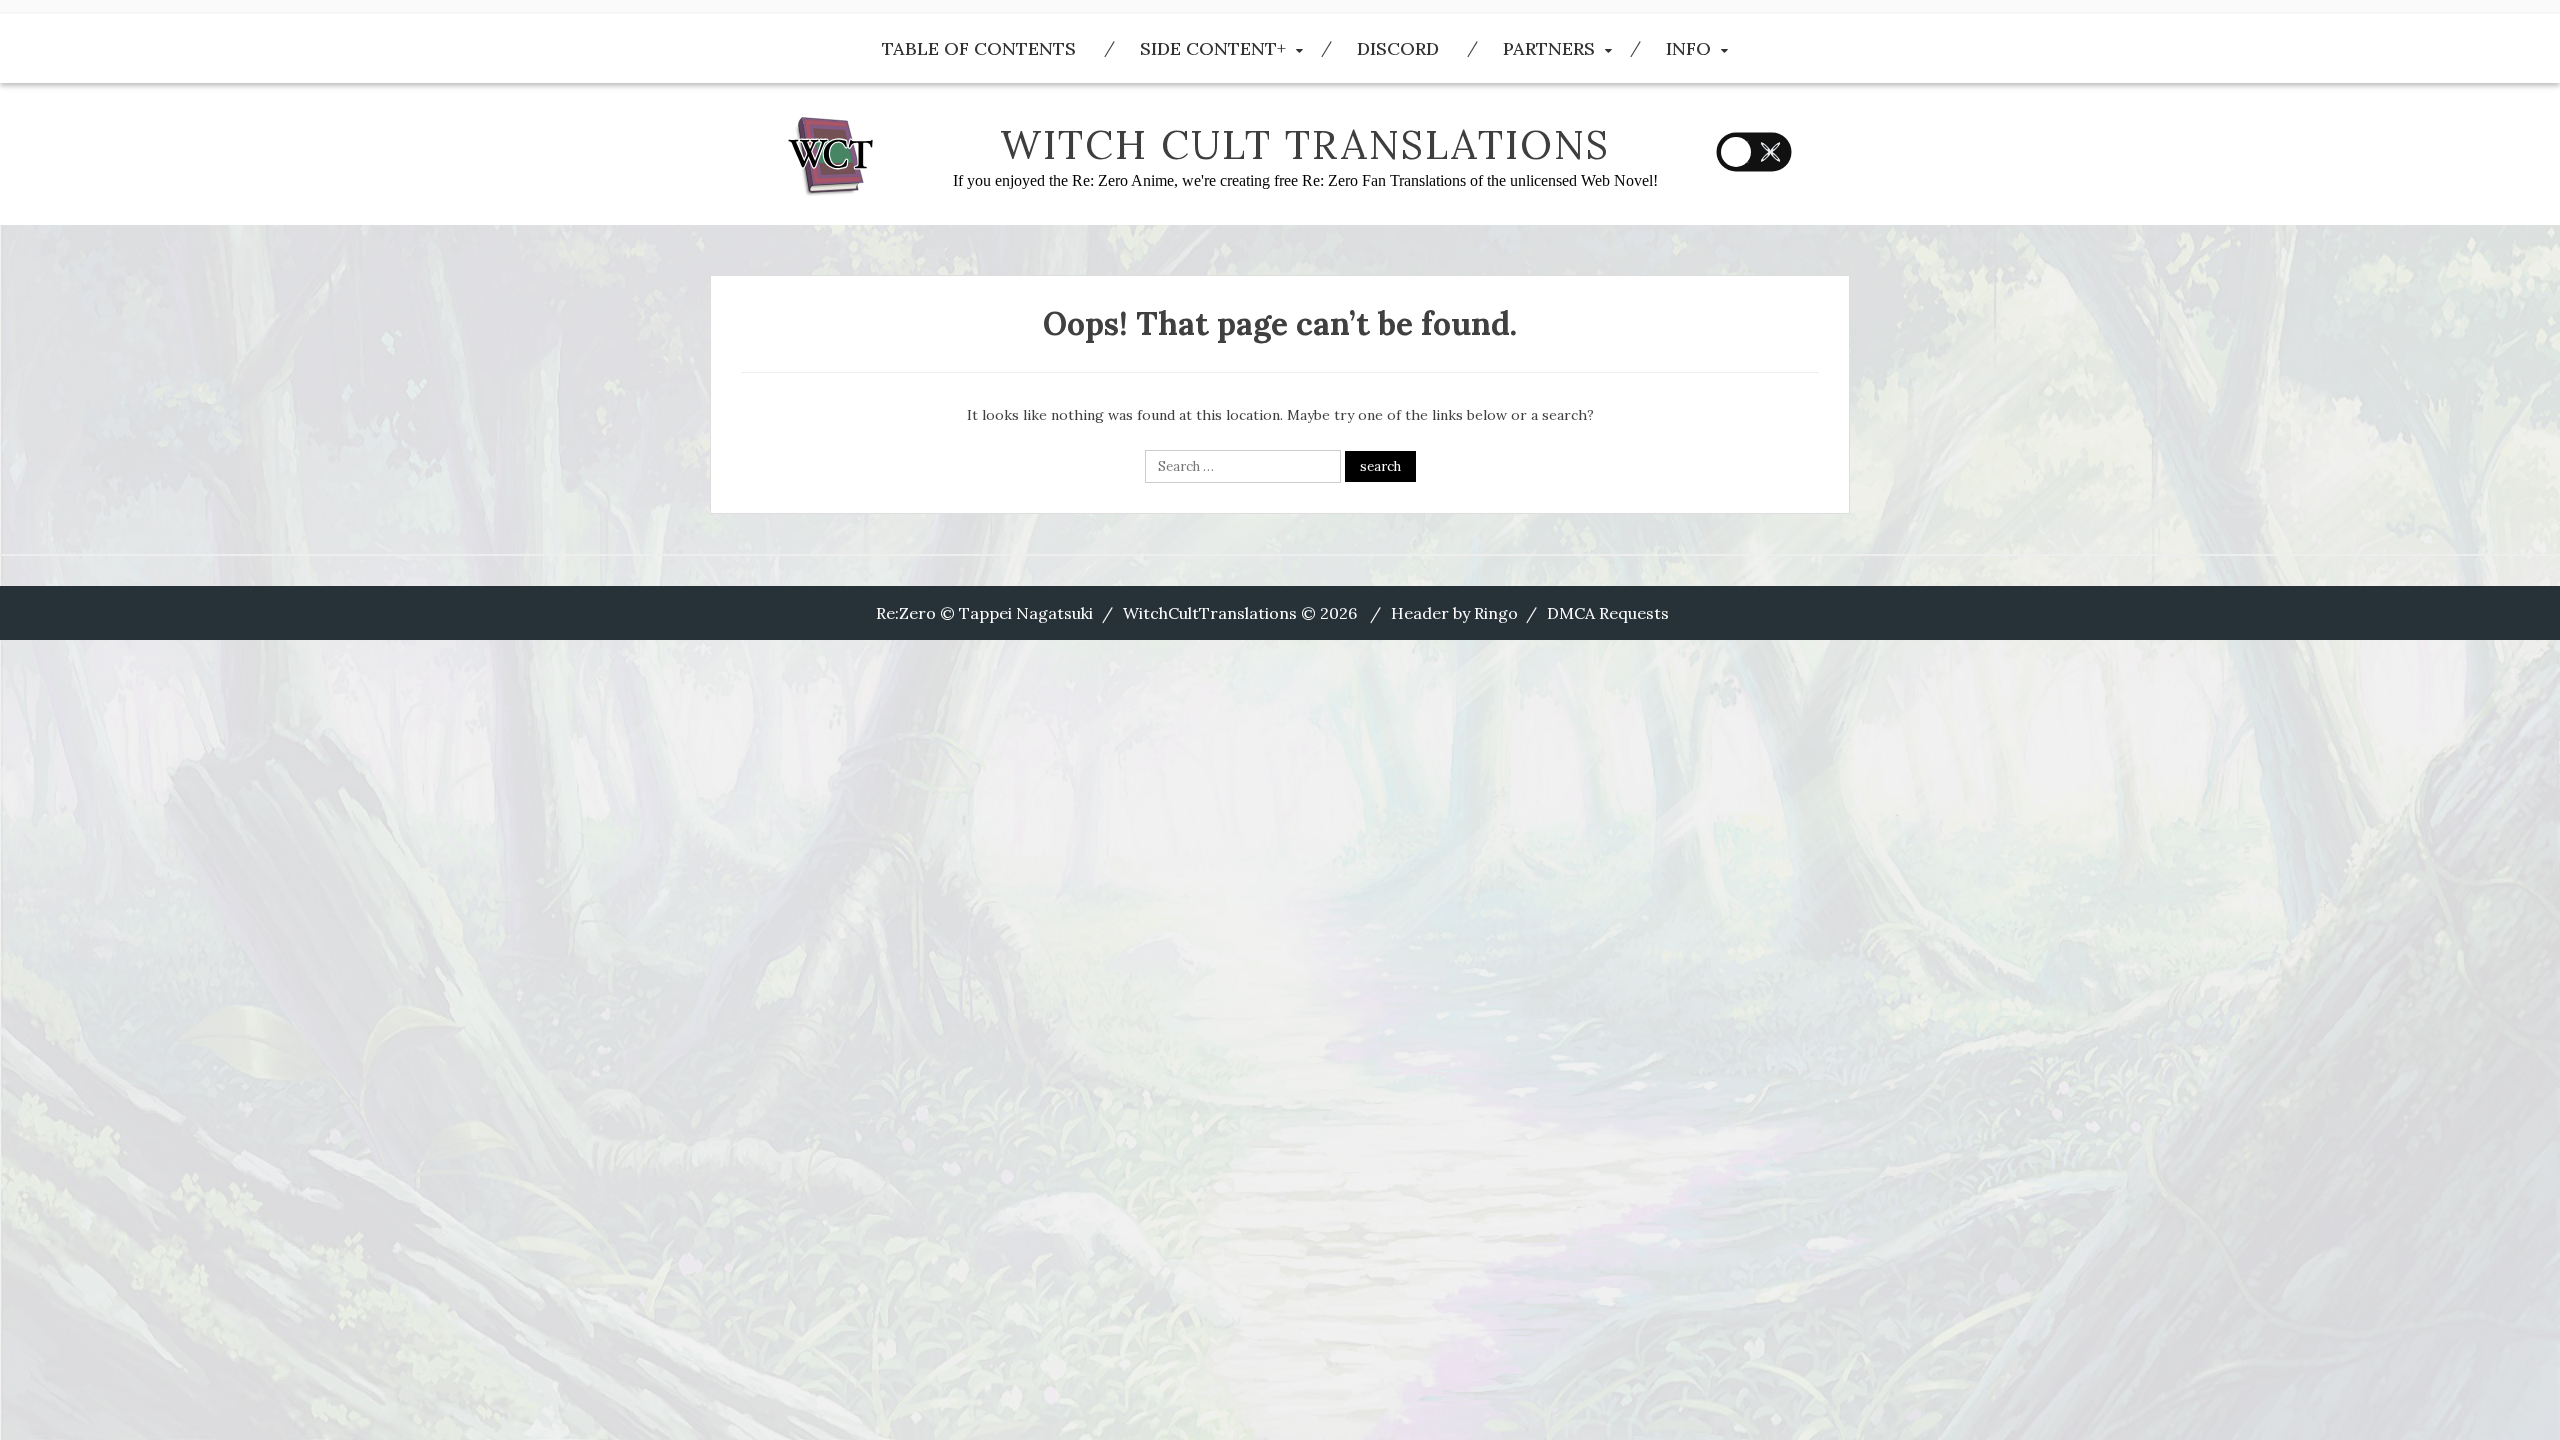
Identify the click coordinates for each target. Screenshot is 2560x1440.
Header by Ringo (1454, 613)
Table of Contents (979, 48)
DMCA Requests (1608, 613)
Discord (1398, 48)
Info (1688, 48)
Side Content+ (1213, 48)
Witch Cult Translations (1305, 144)
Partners (1549, 48)
